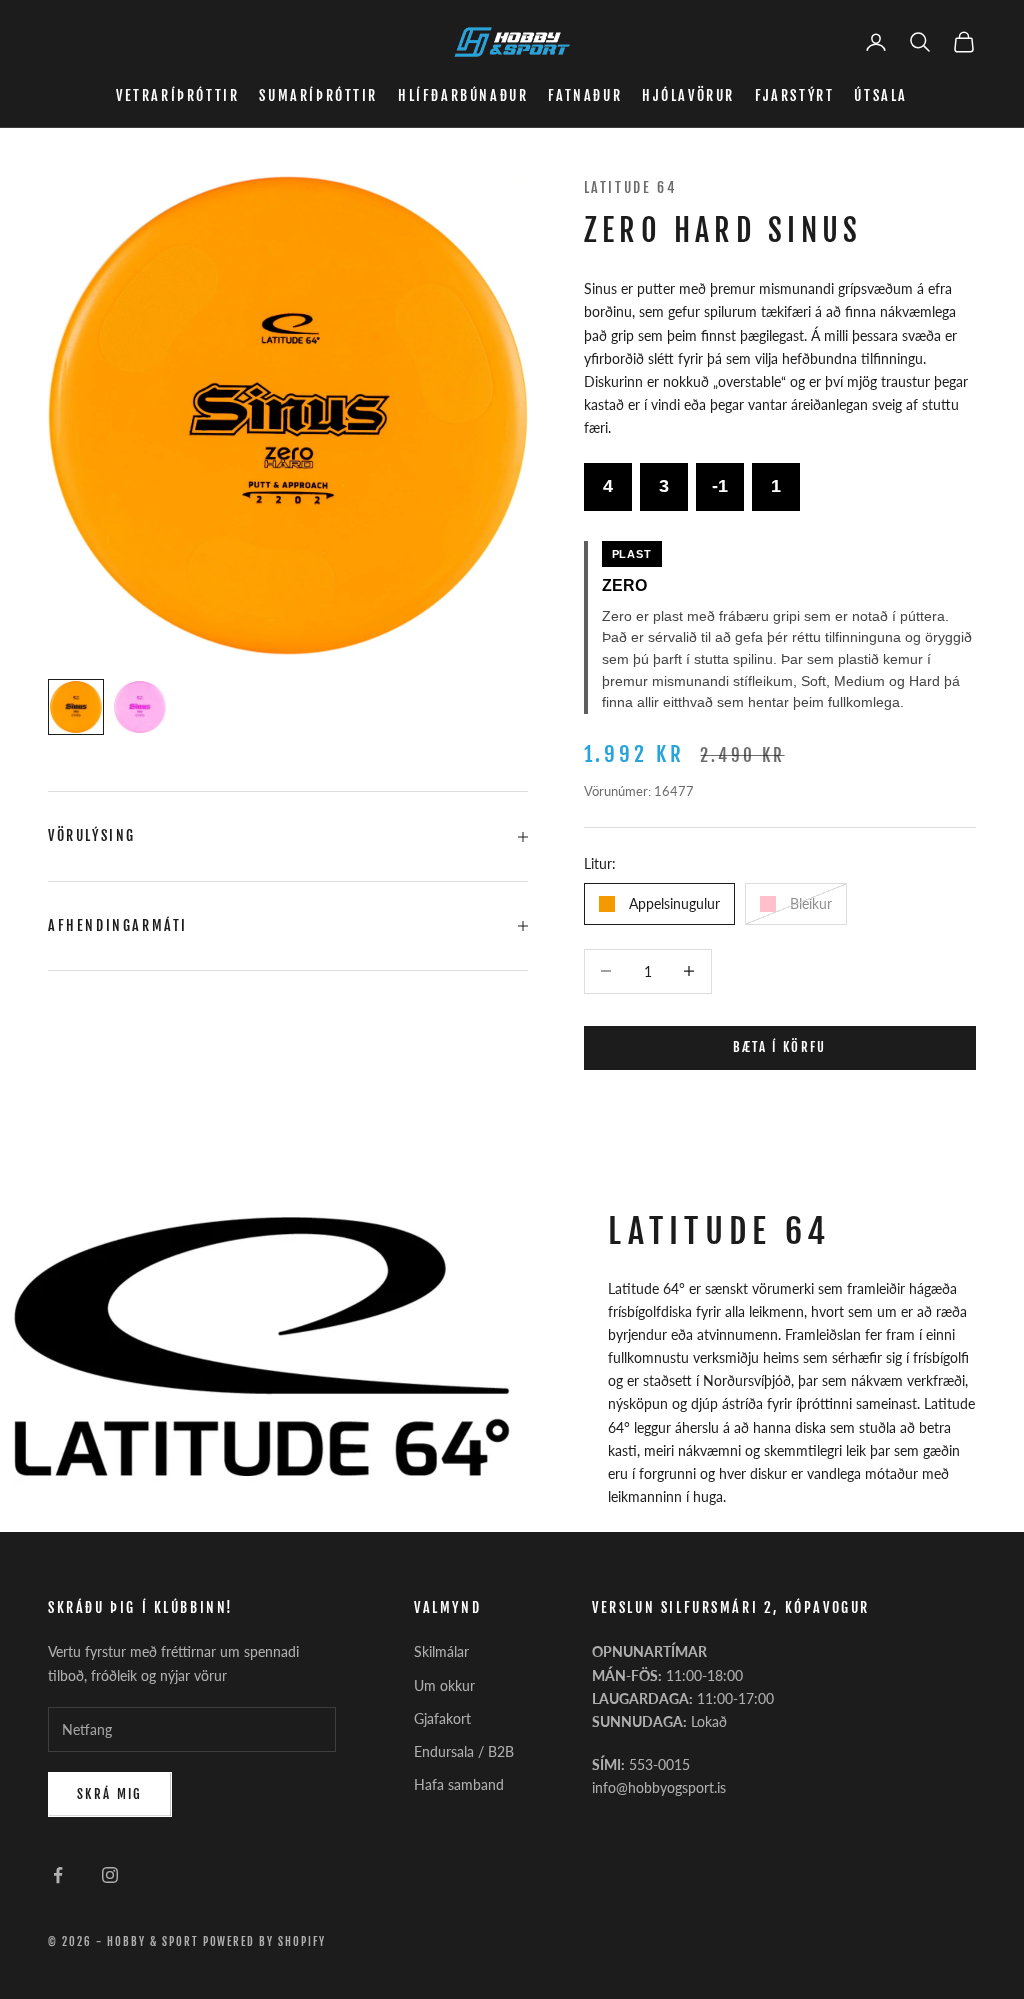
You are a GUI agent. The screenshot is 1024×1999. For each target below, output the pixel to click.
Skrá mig (110, 1794)
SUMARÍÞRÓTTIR (318, 95)
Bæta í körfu (780, 1047)
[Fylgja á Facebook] (58, 1875)
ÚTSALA (881, 95)
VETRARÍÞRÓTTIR (177, 95)
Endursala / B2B (464, 1751)
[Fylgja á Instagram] (110, 1875)
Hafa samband (459, 1784)
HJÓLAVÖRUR (688, 95)
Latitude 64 (630, 187)
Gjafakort (442, 1718)
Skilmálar (441, 1651)
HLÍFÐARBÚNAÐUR (463, 95)
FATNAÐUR (585, 95)
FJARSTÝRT (794, 95)
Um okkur (444, 1685)
